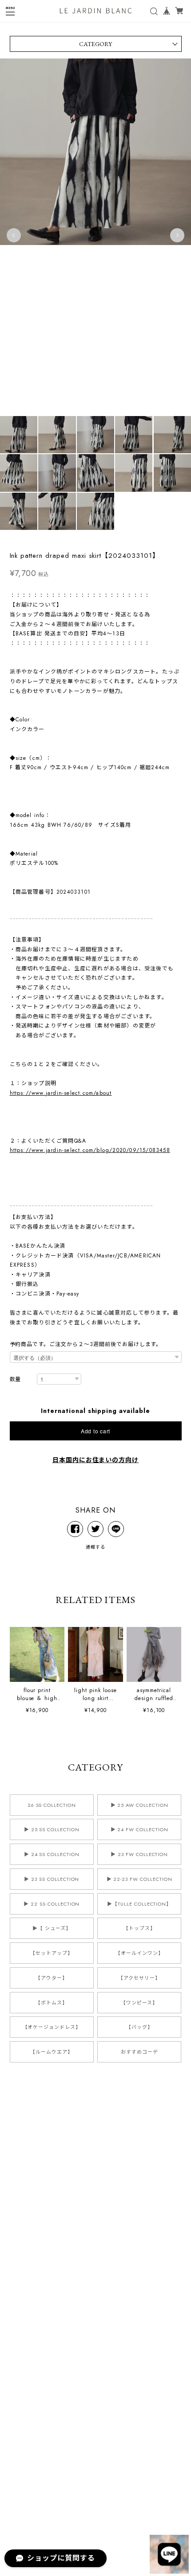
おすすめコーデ (139, 2052)
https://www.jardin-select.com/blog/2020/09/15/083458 (90, 1150)
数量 (16, 1379)
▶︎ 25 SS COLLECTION (52, 1829)
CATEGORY (95, 44)
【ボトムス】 (52, 2003)
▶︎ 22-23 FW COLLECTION (139, 1879)
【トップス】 (139, 1928)
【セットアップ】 (52, 1953)
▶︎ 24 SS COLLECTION (52, 1854)
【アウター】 (52, 1978)
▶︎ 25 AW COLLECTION (139, 1805)
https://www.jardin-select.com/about (61, 1093)
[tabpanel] (95, 235)
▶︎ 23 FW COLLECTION (139, 1854)
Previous (14, 235)
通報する (95, 1547)
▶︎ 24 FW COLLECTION (139, 1829)
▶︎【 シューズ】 (52, 1928)
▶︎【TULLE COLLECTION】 (139, 1904)
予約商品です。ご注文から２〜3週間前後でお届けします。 (86, 1344)
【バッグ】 (139, 2027)
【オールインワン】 (139, 1953)
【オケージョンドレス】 (52, 2027)
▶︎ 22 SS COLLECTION (52, 1904)
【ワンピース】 (139, 2003)
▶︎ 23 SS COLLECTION (52, 1879)
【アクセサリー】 (139, 1978)
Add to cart (95, 1431)
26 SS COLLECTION (52, 1805)
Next (177, 235)
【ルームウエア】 (52, 2052)
